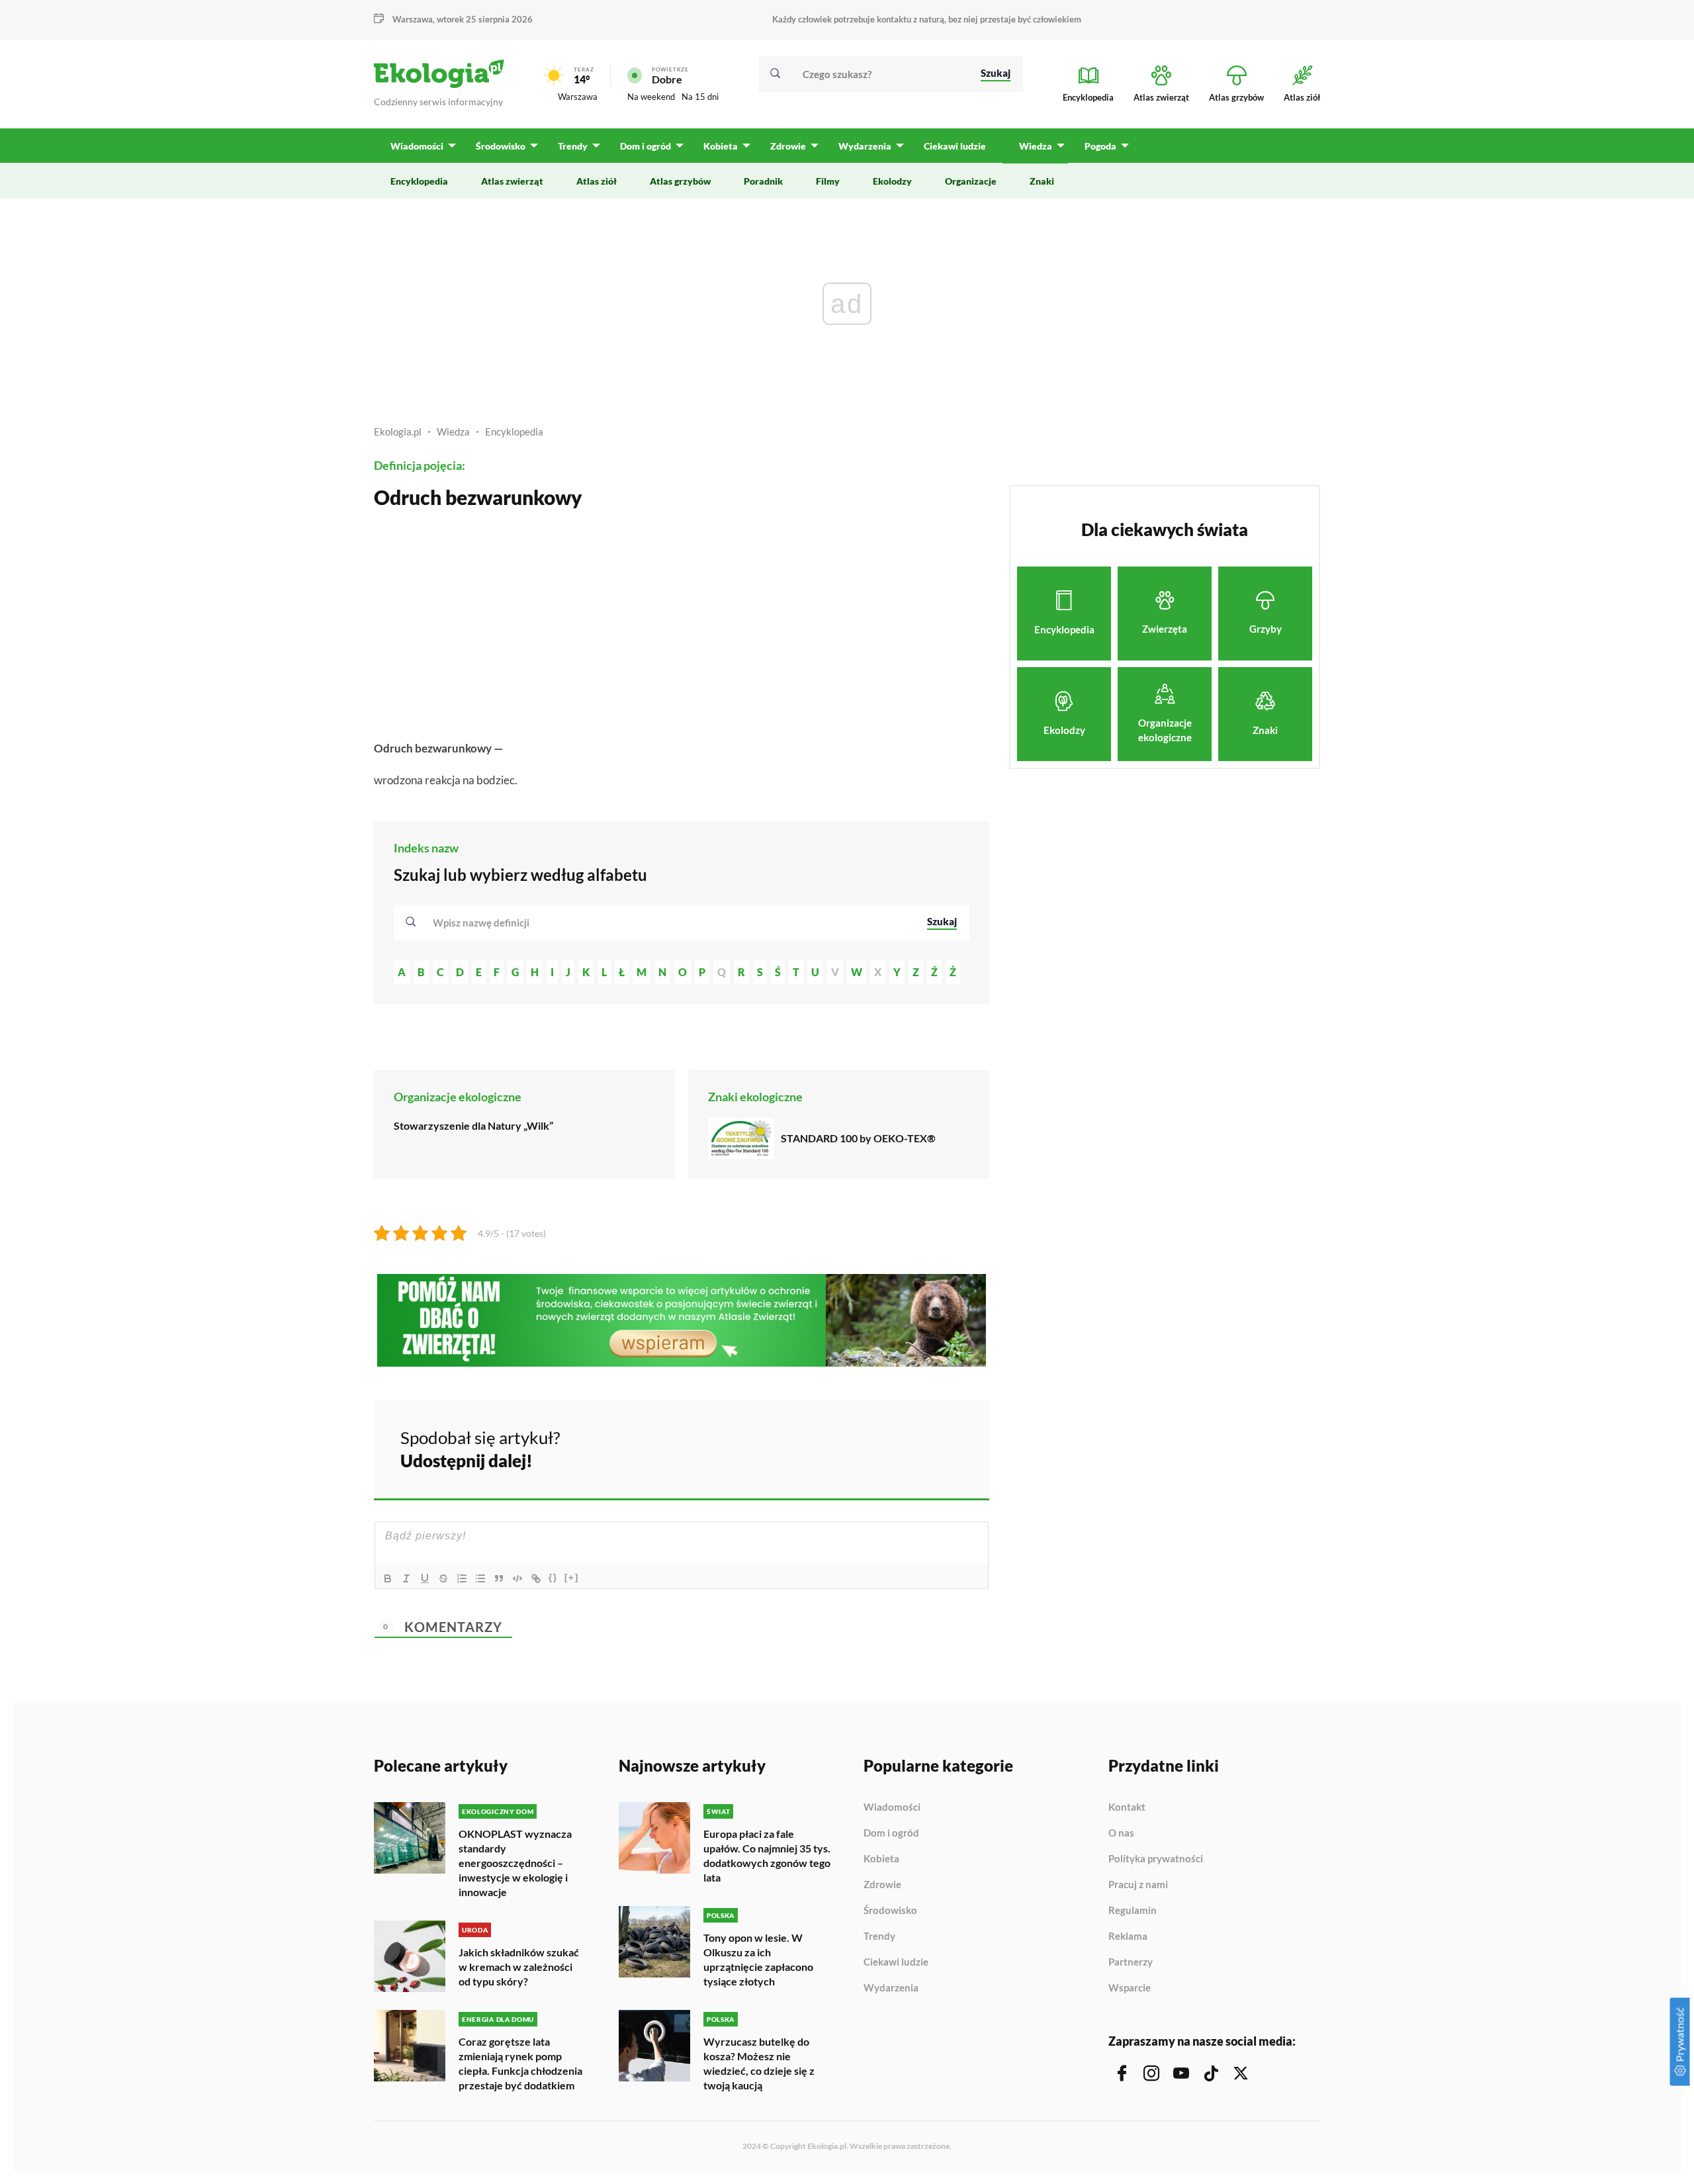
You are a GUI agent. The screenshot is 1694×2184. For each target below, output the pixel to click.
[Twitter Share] (911, 1447)
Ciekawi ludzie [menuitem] (955, 146)
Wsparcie (1130, 1988)
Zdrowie (882, 1885)
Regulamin (1133, 1911)
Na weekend (651, 97)
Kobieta (881, 1859)
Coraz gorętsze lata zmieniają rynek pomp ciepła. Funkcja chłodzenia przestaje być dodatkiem (520, 2063)
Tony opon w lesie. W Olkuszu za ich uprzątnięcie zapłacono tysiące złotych (758, 1959)
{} (553, 1577)
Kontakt (1127, 1807)
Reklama (1128, 1936)
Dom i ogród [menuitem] (646, 146)
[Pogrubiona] (388, 1578)
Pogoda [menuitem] (1100, 146)
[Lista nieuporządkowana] (480, 1578)
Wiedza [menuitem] (1036, 146)
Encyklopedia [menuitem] (419, 181)
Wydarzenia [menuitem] (865, 146)
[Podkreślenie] (425, 1578)
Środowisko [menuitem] (501, 146)
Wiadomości (892, 1807)
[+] (572, 1577)
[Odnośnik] (536, 1578)
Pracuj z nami (1138, 1885)
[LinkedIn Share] (946, 1447)
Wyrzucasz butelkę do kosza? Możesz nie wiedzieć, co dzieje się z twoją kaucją (759, 2063)
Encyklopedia (514, 432)
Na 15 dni (700, 97)
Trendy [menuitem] (573, 146)
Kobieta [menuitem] (721, 146)
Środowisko (890, 1911)
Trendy (879, 1936)
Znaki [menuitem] (1042, 181)
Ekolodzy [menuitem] (892, 181)
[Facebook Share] (876, 1447)
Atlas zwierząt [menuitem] (512, 181)
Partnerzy (1131, 1962)
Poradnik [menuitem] (763, 181)
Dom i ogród (891, 1833)
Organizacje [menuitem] (971, 181)
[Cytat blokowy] (499, 1578)
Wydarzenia (891, 1988)
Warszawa (578, 97)
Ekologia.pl (398, 432)
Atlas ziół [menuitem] (597, 181)
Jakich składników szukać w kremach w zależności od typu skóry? (519, 1967)
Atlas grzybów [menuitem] (680, 181)
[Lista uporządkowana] (462, 1578)
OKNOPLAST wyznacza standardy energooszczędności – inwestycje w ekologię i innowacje (515, 1863)
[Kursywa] (406, 1578)
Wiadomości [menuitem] (417, 146)
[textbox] (485, 923)
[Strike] (443, 1578)
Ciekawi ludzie (896, 1962)
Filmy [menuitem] (828, 181)
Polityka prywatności (1156, 1859)
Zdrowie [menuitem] (788, 146)
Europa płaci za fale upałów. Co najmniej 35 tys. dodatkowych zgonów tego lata (767, 1855)
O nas (1121, 1833)
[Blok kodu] (517, 1578)
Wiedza (453, 432)
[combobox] (671, 923)
